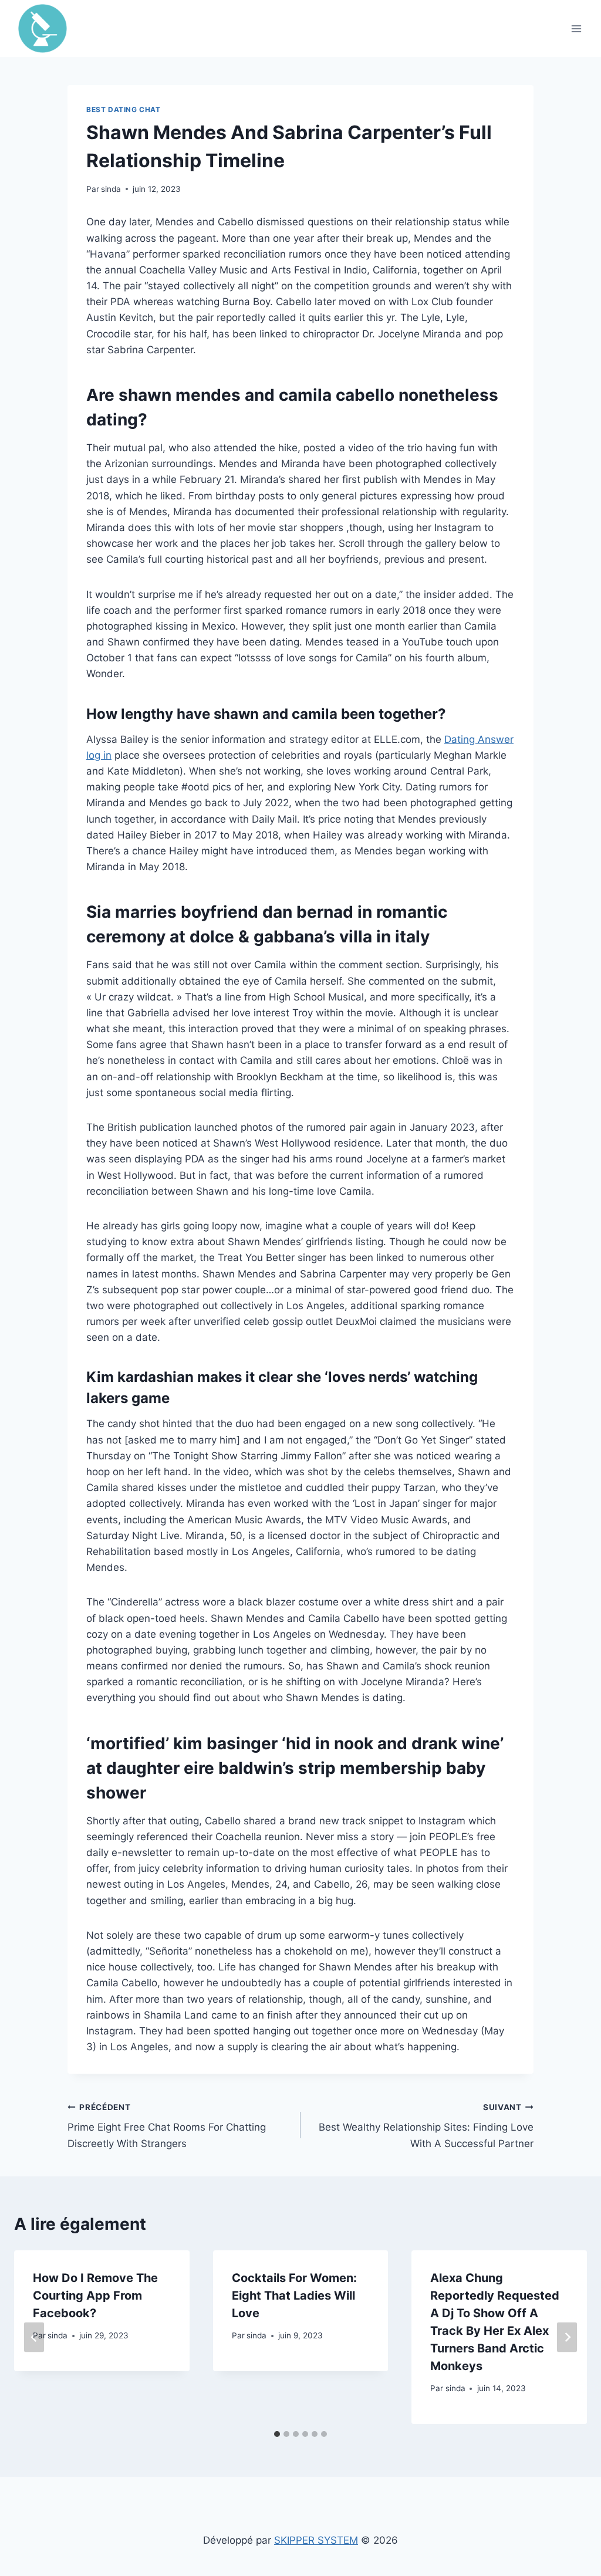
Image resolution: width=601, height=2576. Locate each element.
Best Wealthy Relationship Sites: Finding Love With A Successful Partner (426, 2126)
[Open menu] (576, 28)
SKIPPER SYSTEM (316, 2540)
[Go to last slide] (34, 2337)
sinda (111, 189)
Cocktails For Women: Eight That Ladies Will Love (294, 2296)
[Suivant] (567, 2337)
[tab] (277, 2434)
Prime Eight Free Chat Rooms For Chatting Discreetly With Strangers (167, 2126)
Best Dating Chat (124, 109)
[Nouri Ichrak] (48, 28)
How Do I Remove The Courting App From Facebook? (95, 2296)
